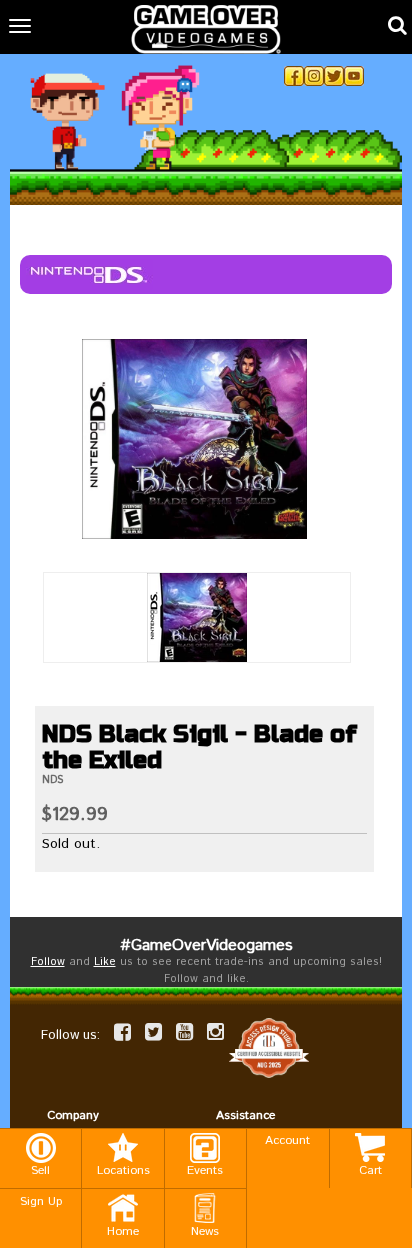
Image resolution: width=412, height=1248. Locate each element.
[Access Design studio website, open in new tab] (269, 1047)
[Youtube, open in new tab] (354, 76)
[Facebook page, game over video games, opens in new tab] (122, 1032)
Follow (48, 962)
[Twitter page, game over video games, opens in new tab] (153, 1032)
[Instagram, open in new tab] (314, 76)
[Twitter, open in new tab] (334, 76)
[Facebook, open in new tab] (294, 76)
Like (105, 962)
